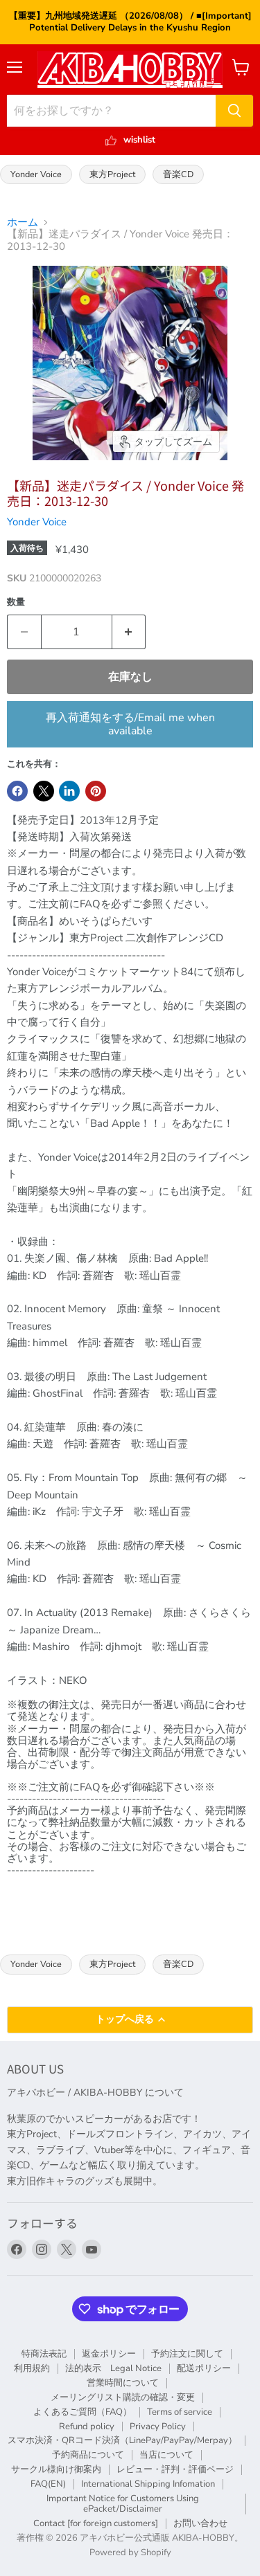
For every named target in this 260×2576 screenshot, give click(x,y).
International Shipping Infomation (148, 2484)
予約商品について (88, 2455)
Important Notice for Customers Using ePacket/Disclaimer (123, 2504)
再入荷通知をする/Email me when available (130, 724)
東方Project (112, 174)
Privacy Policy (158, 2427)
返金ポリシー (109, 2354)
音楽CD (178, 174)
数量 (16, 602)
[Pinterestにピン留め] (96, 791)
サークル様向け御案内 (56, 2469)
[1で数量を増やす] (129, 632)
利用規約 (32, 2368)
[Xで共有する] (44, 791)
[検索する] (234, 111)
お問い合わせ (200, 2523)
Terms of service (180, 2412)
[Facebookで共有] (17, 791)
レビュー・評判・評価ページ (175, 2469)
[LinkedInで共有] (69, 791)
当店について (166, 2455)
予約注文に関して (187, 2354)
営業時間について (123, 2383)
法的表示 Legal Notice (113, 2368)
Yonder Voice (36, 174)
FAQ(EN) (48, 2484)
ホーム (23, 223)
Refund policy (87, 2427)
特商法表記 (44, 2354)
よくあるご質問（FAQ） (83, 2412)
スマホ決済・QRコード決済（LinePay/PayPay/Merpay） (122, 2440)
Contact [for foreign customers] (96, 2523)
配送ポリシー (204, 2368)
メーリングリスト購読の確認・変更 (123, 2397)
